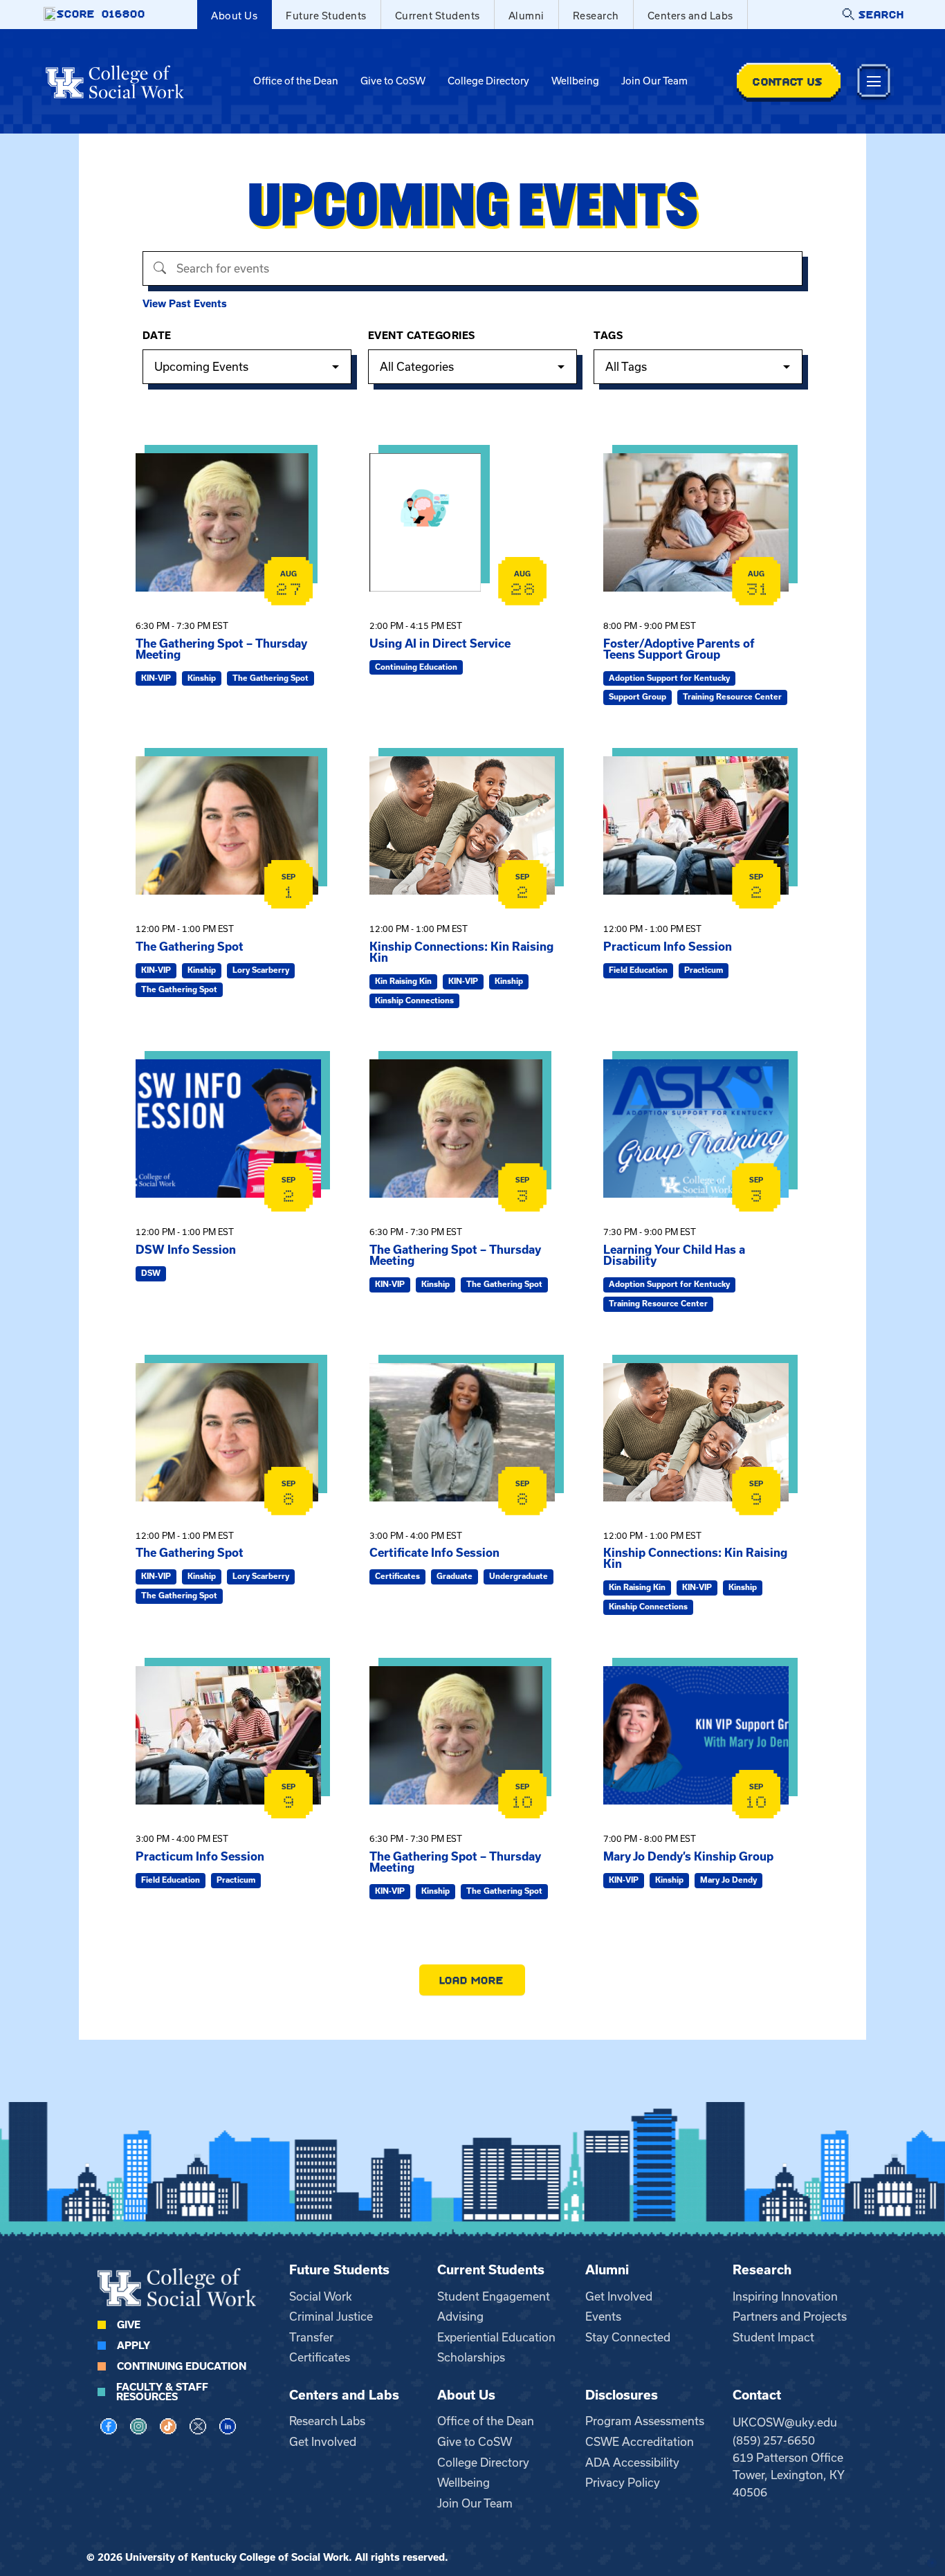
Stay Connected (628, 2337)
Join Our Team (654, 81)
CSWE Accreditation (640, 2442)
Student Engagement (494, 2296)
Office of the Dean (296, 81)
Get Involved (619, 2296)
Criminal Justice (331, 2317)
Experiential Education (496, 2337)
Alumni (526, 16)
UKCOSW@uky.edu (785, 2422)
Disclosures (622, 2395)
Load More (472, 1980)
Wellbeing (575, 81)
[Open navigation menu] (874, 81)
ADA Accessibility (632, 2463)
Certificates (320, 2357)
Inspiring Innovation (785, 2296)
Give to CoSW (393, 81)
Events (603, 2317)
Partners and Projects (790, 2317)
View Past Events (185, 304)
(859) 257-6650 (774, 2440)
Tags (608, 336)
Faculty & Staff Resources (162, 2392)
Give (129, 2325)
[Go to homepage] (115, 82)
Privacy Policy (623, 2483)
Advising (460, 2317)
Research (596, 16)
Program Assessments (645, 2421)
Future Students (326, 16)
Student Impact (773, 2337)
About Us (234, 16)
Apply (134, 2346)
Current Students (438, 16)
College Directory (488, 81)
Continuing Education (182, 2366)
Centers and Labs (690, 16)
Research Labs (327, 2421)
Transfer (311, 2337)
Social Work (321, 2296)
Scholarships (471, 2357)
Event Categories (422, 336)
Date (157, 336)
